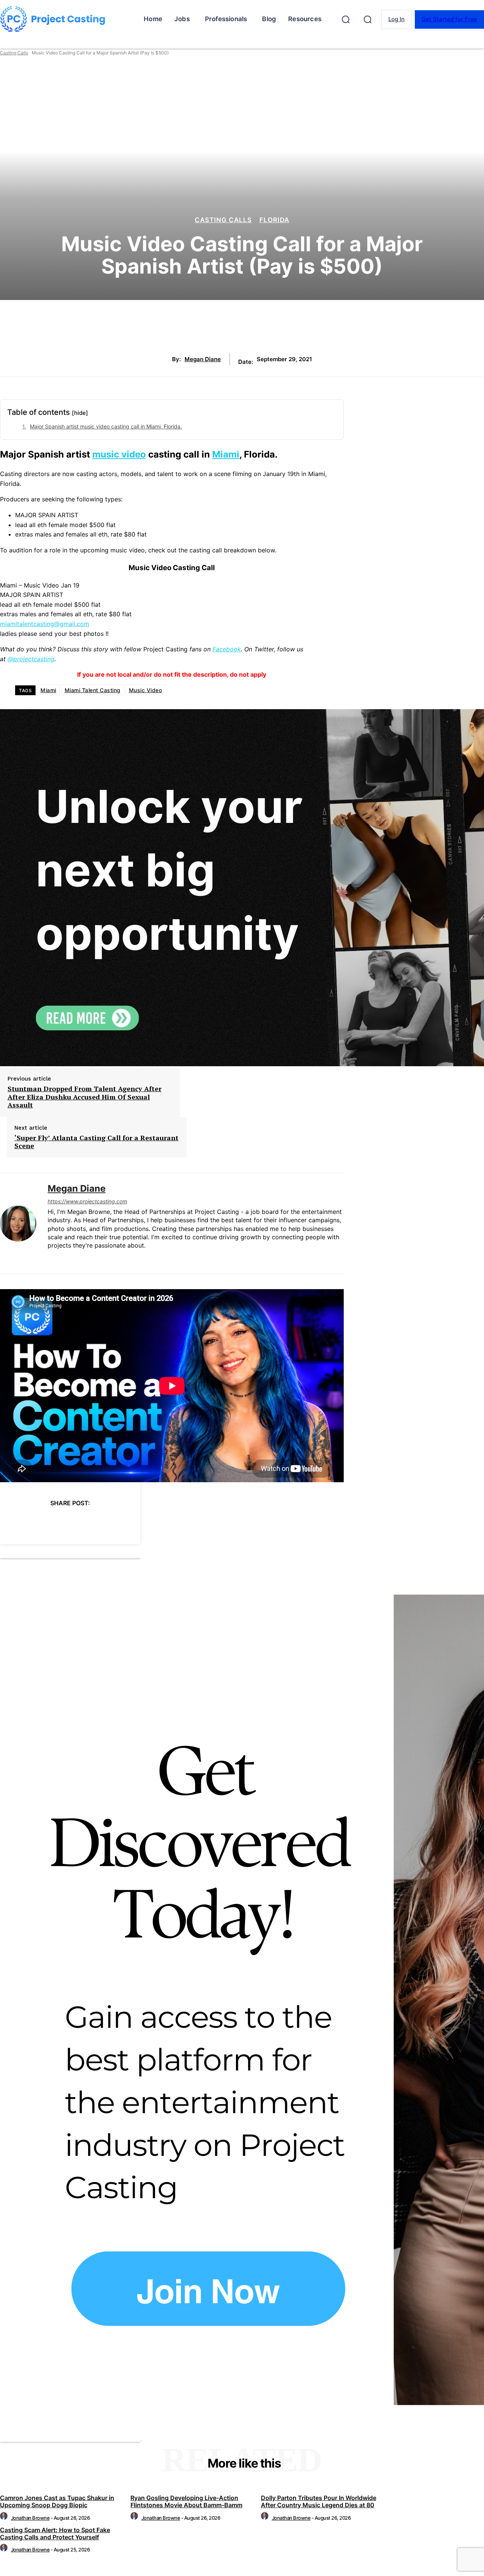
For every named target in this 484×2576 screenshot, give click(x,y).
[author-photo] (5, 2518)
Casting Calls (14, 53)
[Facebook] (12, 1522)
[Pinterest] (67, 1522)
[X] (40, 1522)
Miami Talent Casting (93, 690)
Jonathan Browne (30, 2518)
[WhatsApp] (94, 1522)
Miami (226, 454)
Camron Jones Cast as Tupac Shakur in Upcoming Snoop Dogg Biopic (57, 2501)
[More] (149, 1522)
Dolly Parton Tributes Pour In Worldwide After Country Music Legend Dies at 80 (319, 2501)
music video (119, 454)
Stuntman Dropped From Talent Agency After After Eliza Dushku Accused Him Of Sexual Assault (85, 1097)
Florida (274, 220)
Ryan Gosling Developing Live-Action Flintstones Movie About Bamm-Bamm (186, 2501)
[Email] (121, 1522)
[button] (346, 19)
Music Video (146, 690)
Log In (396, 19)
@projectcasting (31, 659)
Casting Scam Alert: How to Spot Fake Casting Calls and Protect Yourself (55, 2533)
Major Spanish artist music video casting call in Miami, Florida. (106, 426)
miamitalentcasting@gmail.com (45, 624)
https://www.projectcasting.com (87, 1201)
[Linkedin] (50, 1258)
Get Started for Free (449, 19)
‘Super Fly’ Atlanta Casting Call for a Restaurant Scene (96, 1142)
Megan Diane (203, 359)
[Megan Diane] (18, 1223)
